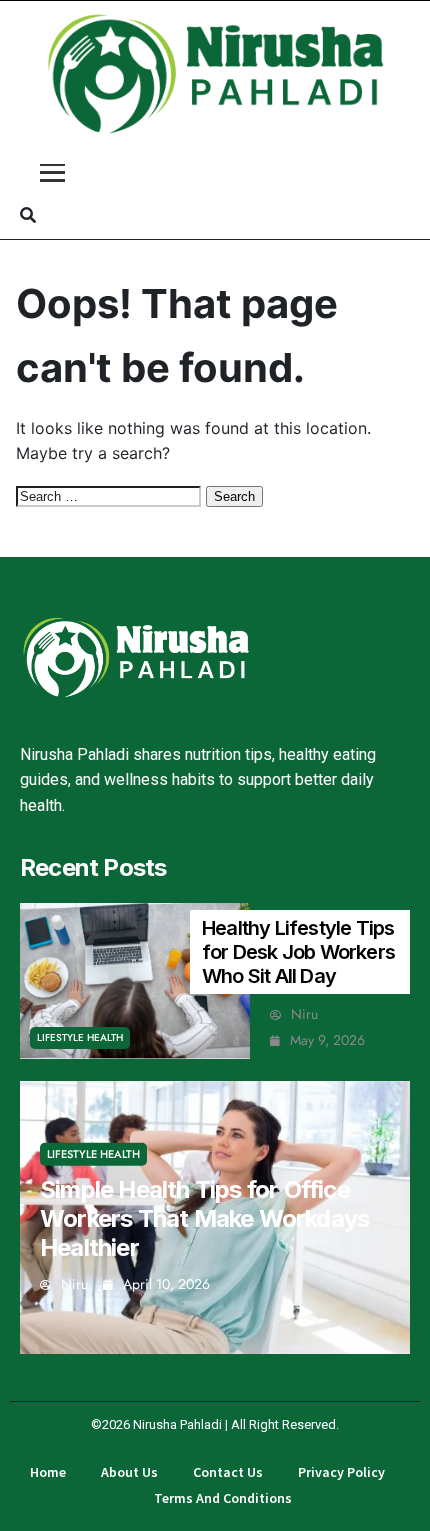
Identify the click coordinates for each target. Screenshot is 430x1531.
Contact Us (228, 1472)
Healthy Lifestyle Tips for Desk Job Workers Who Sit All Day (298, 952)
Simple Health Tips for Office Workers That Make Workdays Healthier (204, 1218)
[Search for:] (111, 495)
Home (48, 1472)
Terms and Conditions (223, 1498)
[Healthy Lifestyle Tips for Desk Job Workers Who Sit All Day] (135, 981)
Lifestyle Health (80, 1037)
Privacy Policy (341, 1472)
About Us (129, 1472)
